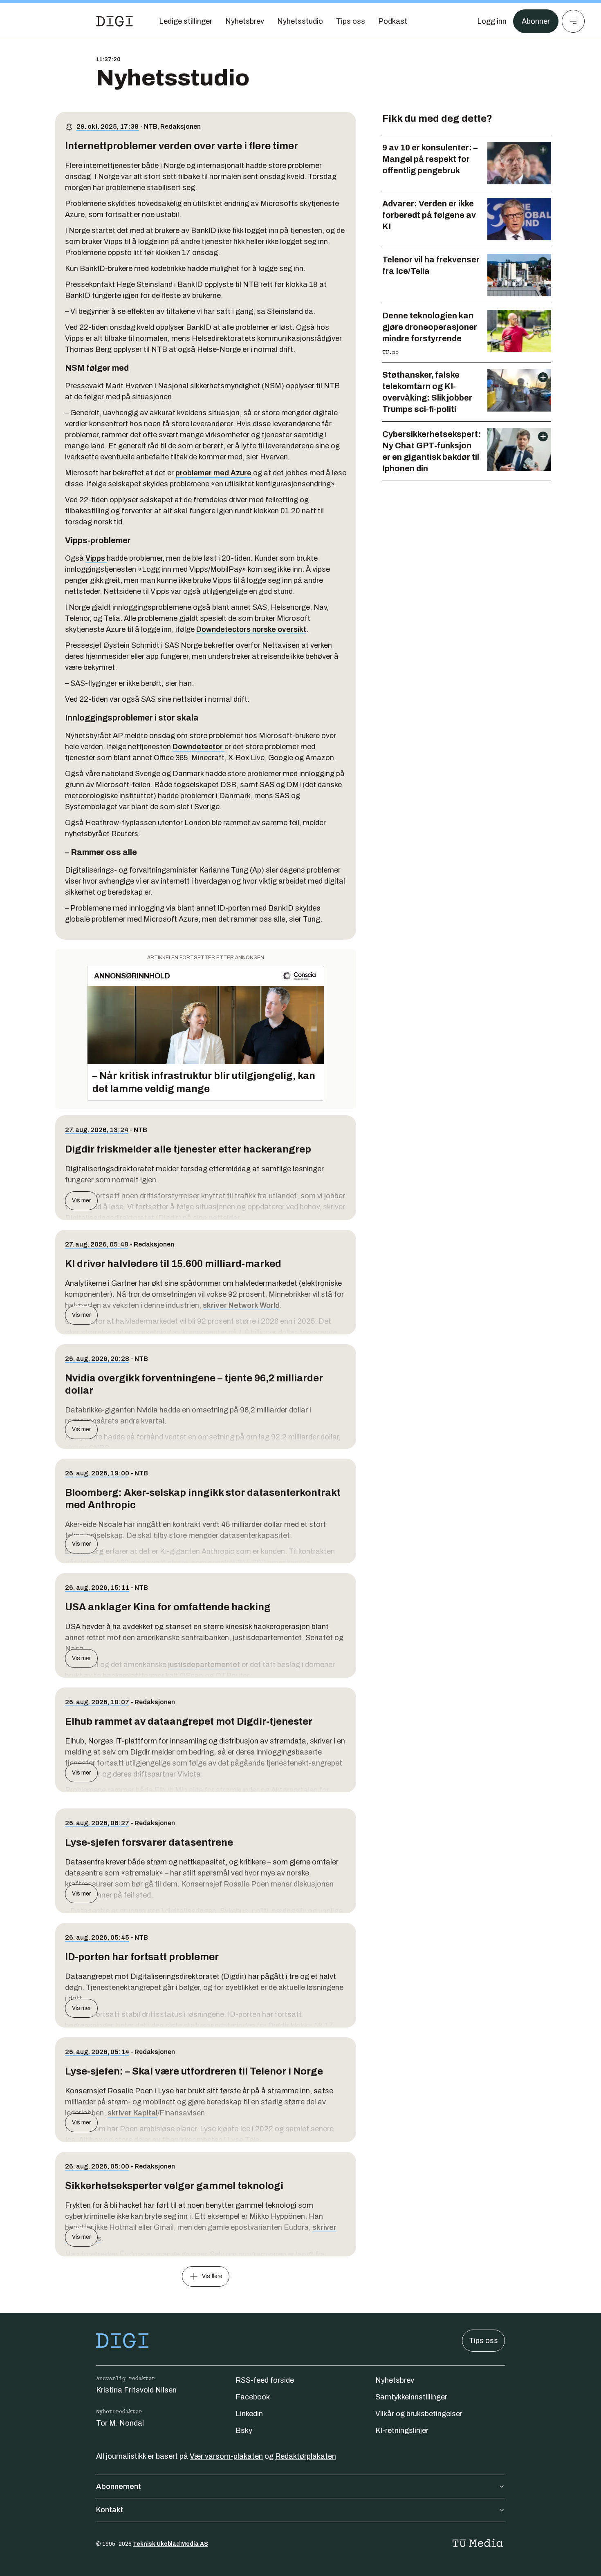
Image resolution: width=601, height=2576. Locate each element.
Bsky (244, 2431)
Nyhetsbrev (395, 2380)
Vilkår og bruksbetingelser (419, 2414)
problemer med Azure (213, 473)
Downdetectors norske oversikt (251, 629)
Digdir (279, 2025)
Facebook (253, 2397)
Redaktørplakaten (306, 2456)
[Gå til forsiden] (114, 21)
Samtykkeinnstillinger (411, 2397)
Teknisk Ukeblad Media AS (170, 2544)
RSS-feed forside (265, 2380)
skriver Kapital (132, 2113)
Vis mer (81, 1201)
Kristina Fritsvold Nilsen (136, 2390)
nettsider (224, 1218)
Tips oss (483, 2341)
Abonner (536, 21)
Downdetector (198, 747)
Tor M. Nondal (120, 2423)
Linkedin (249, 2414)
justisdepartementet (204, 1665)
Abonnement (119, 2486)
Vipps (96, 558)
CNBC (99, 1448)
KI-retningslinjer (402, 2431)
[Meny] (573, 21)
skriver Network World (241, 1305)
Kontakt (110, 2510)
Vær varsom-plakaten (226, 2456)
